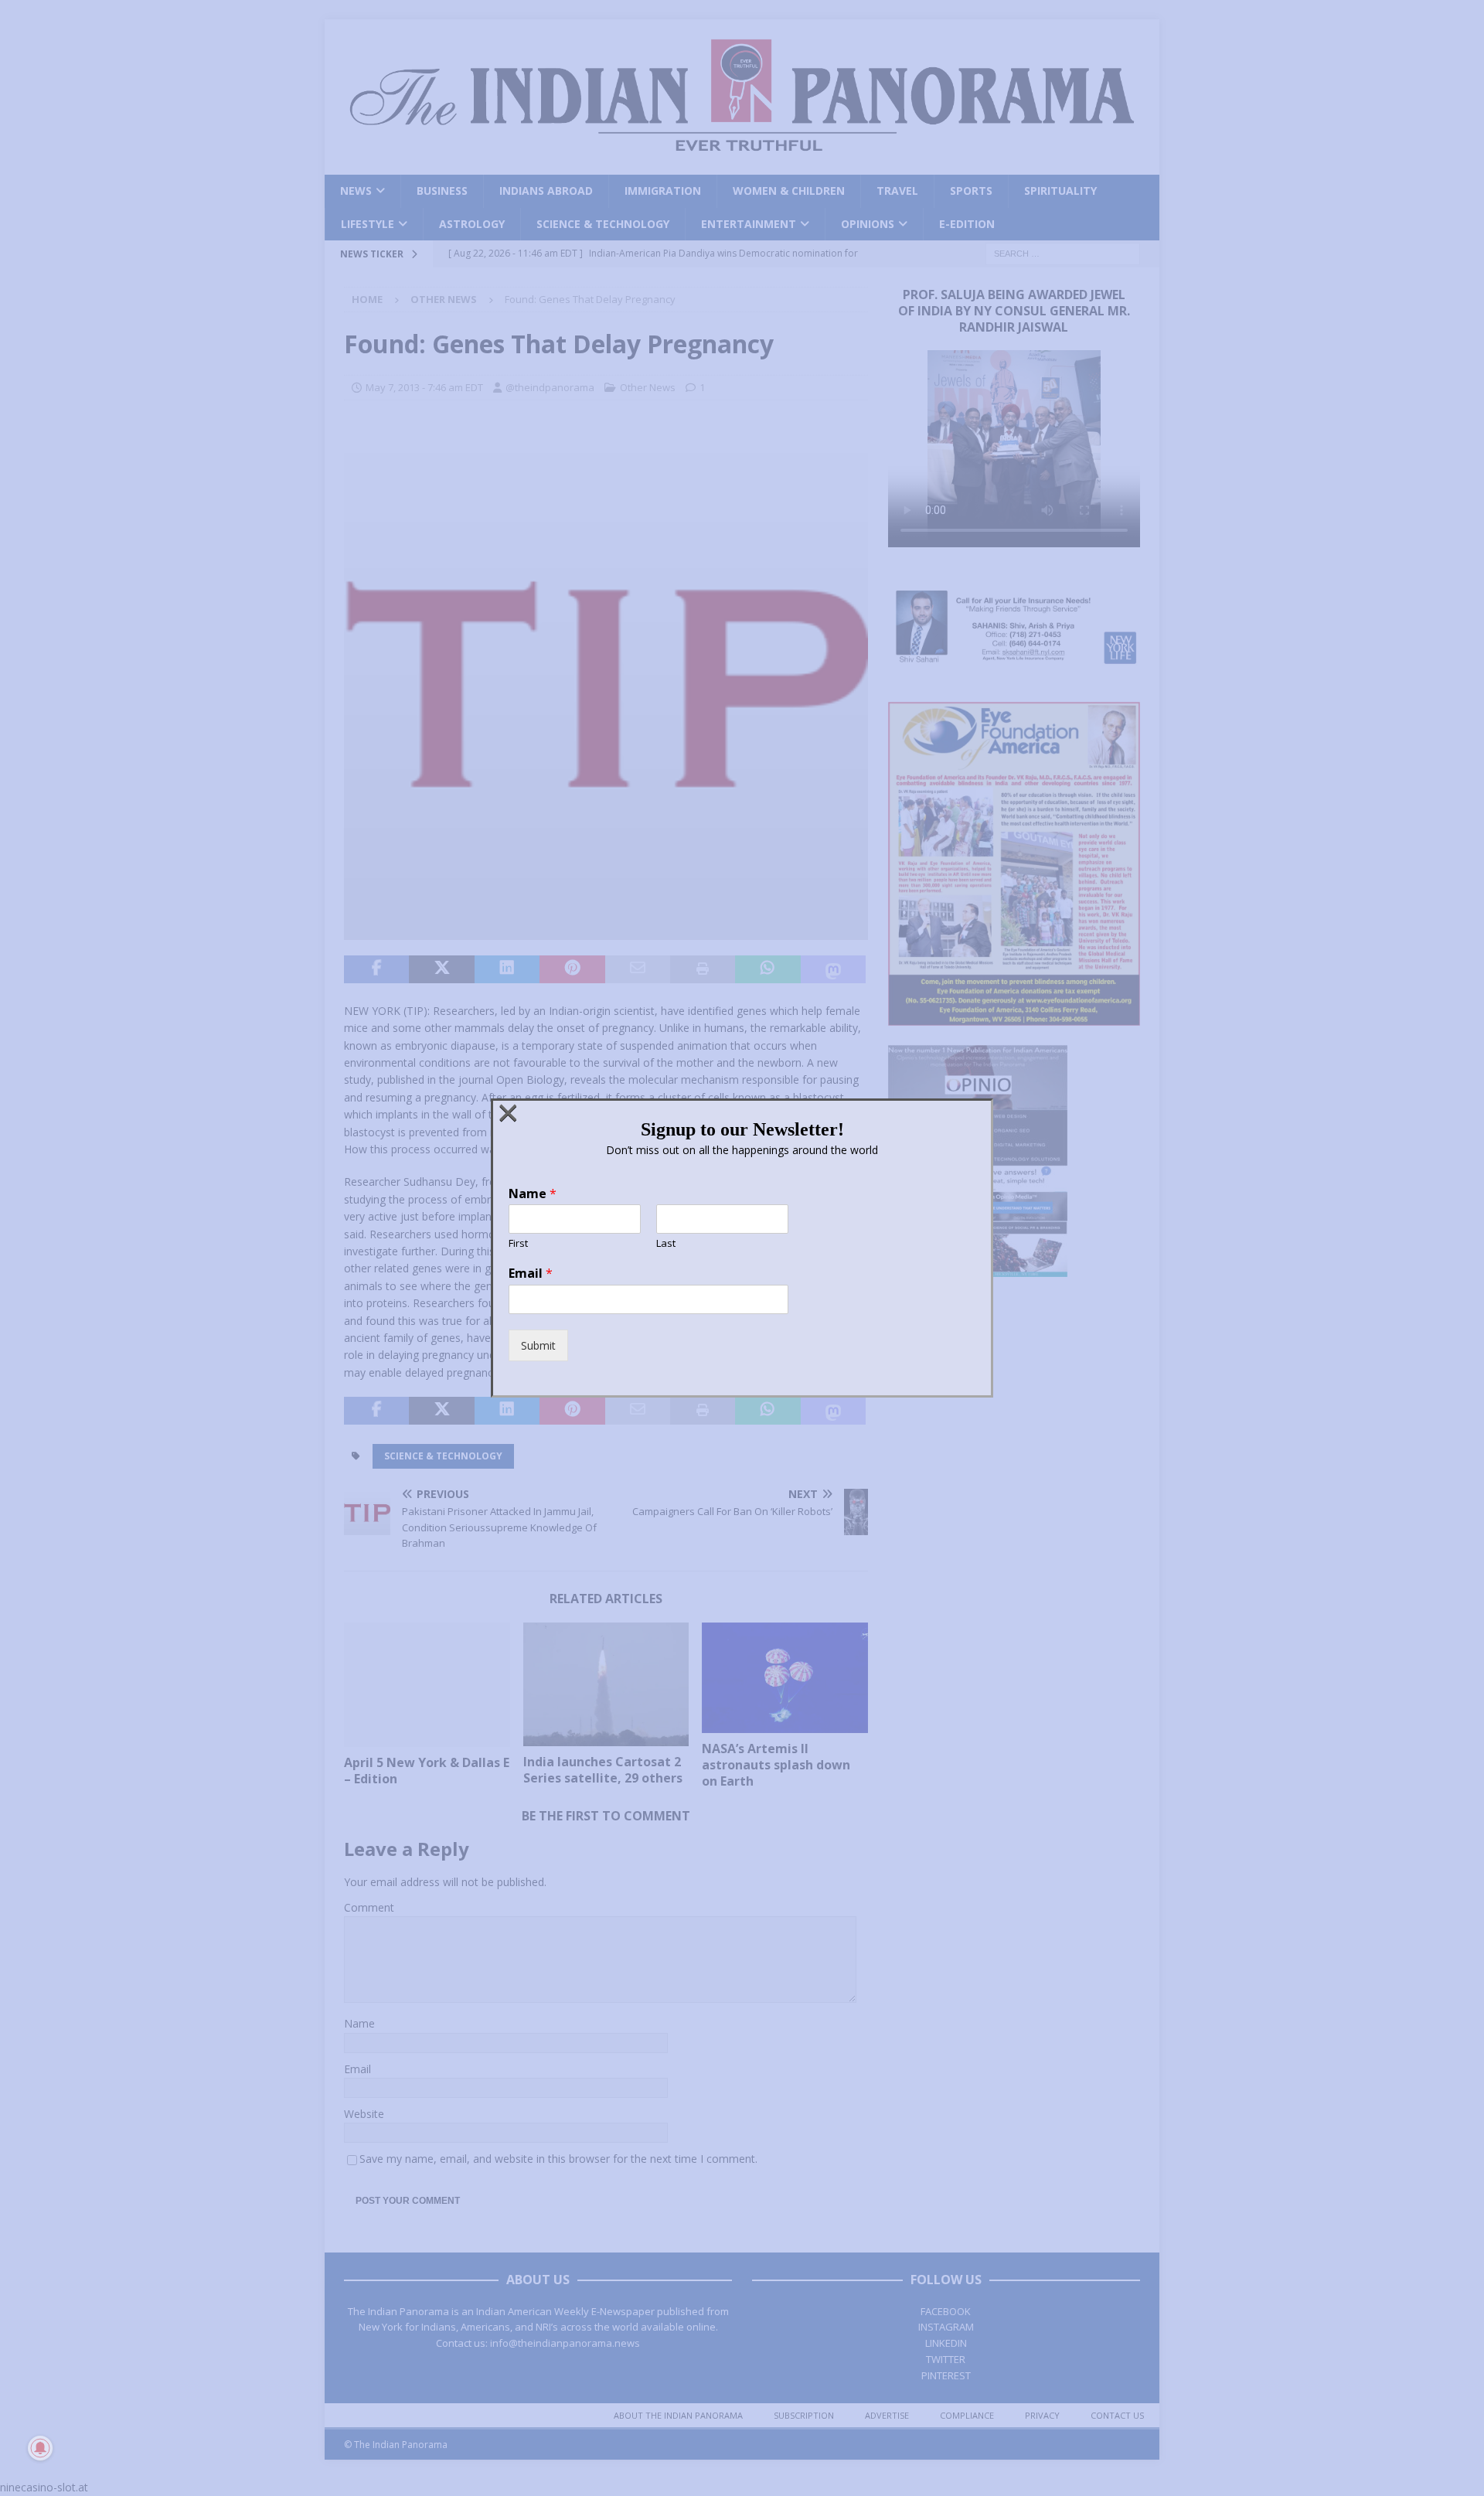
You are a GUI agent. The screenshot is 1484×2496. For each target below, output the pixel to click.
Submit (538, 1345)
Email (531, 1274)
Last (666, 1243)
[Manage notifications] (40, 2448)
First (518, 1243)
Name (533, 1194)
